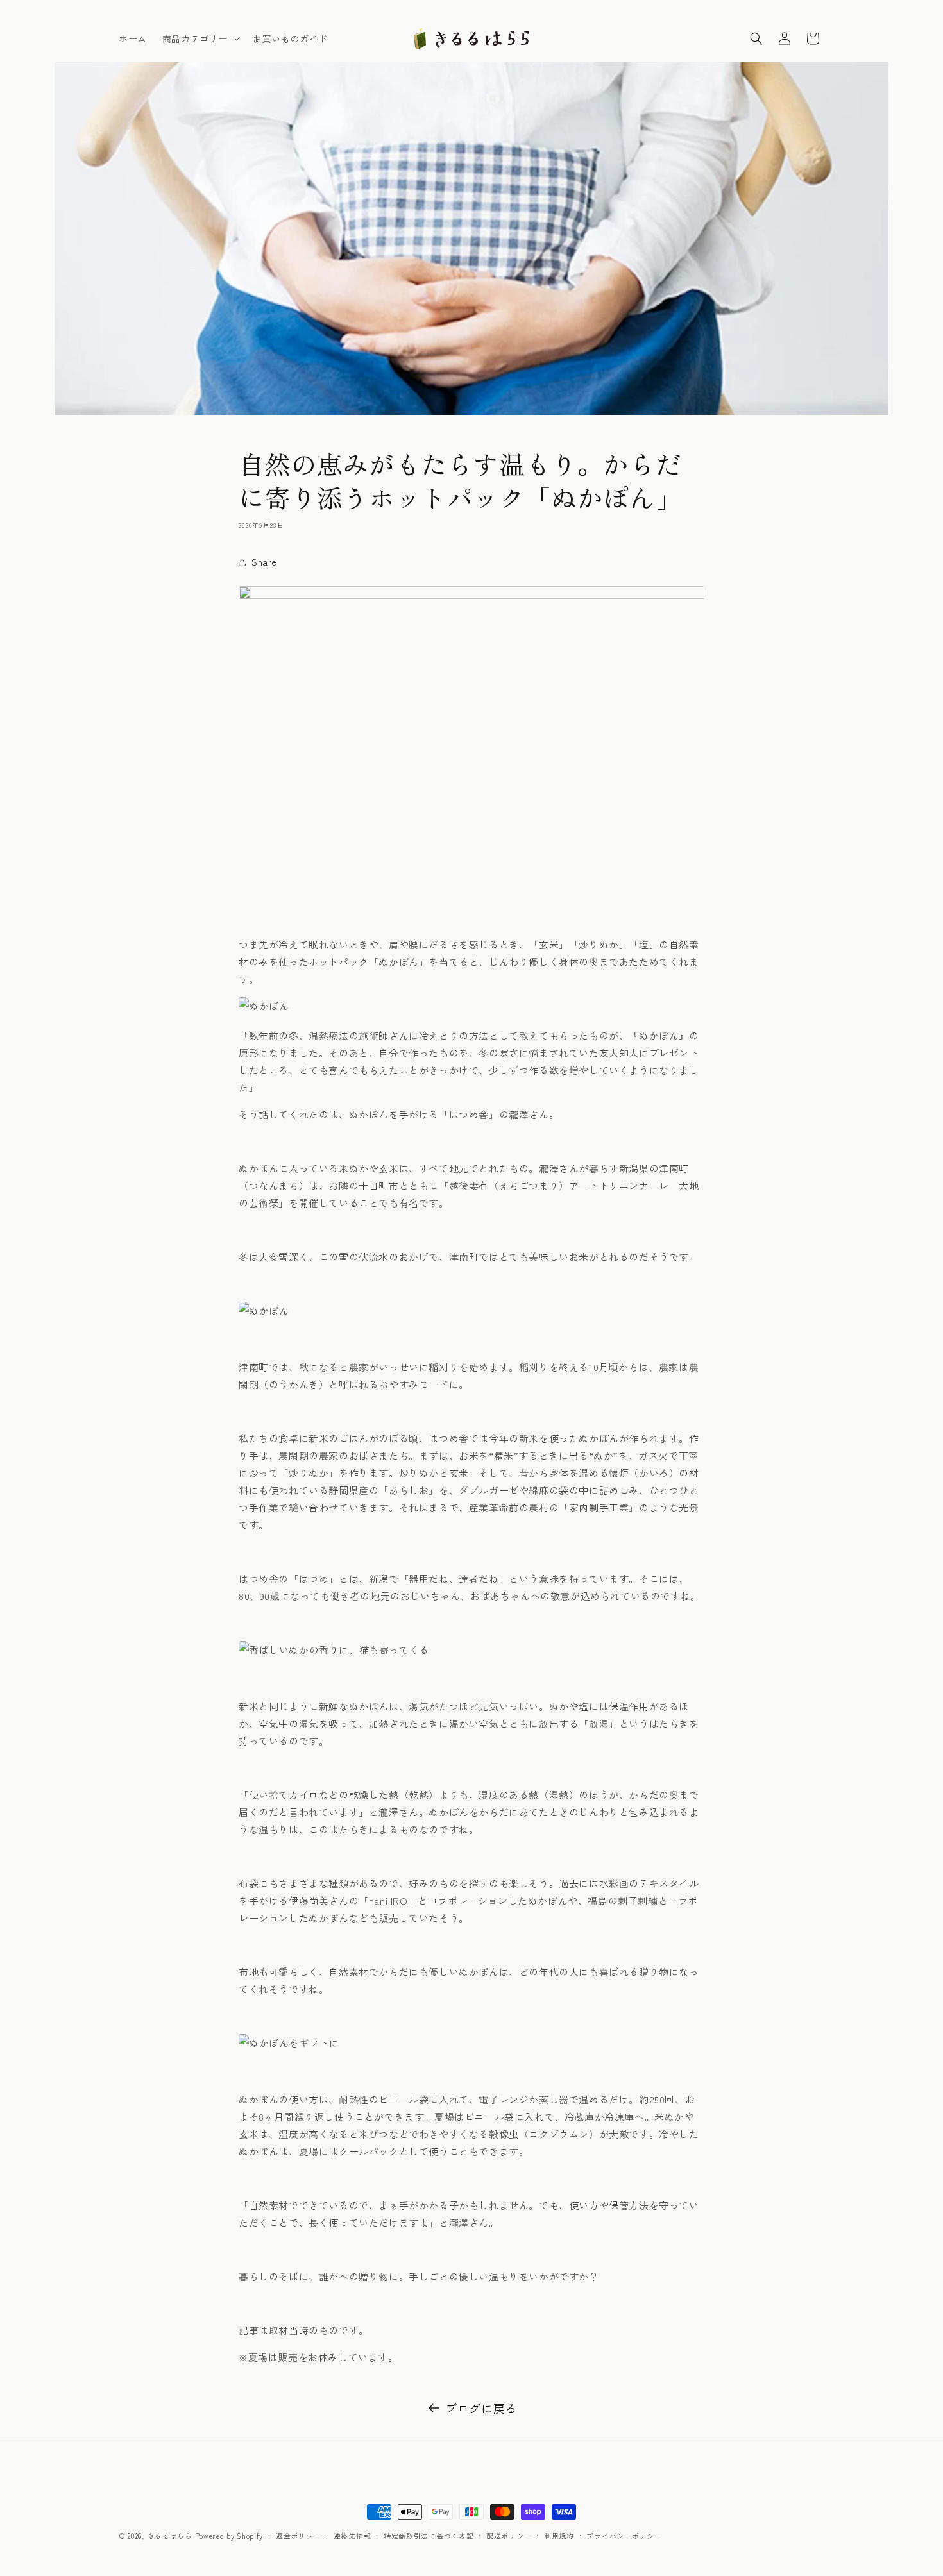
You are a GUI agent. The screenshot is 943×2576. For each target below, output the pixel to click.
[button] (200, 38)
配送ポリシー (509, 2536)
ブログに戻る (481, 2408)
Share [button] (264, 562)
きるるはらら (170, 2536)
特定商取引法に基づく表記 (429, 2536)
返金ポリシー (298, 2536)
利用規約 (559, 2536)
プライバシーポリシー (624, 2536)
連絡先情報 (353, 2536)
